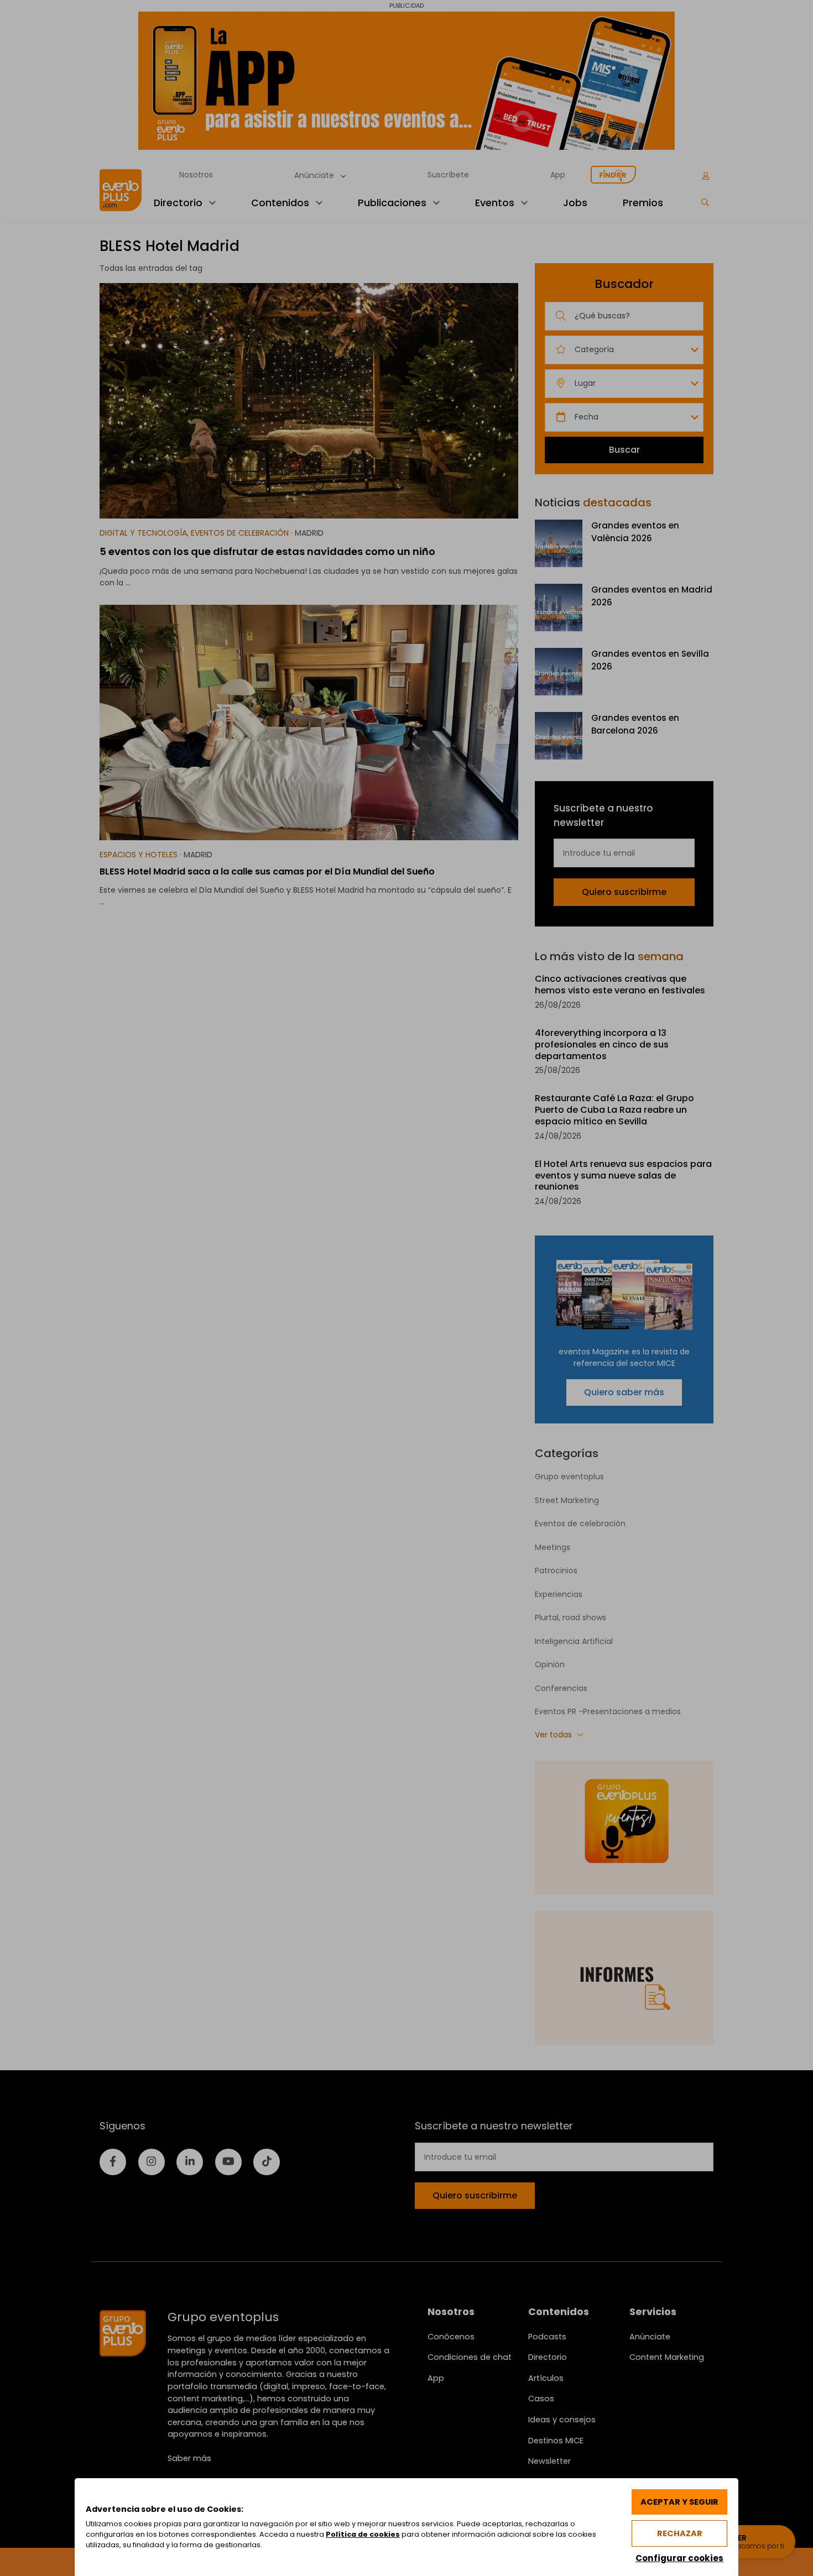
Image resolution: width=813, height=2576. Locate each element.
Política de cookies (363, 2534)
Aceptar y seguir (679, 2502)
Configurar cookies (679, 2558)
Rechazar (680, 2533)
